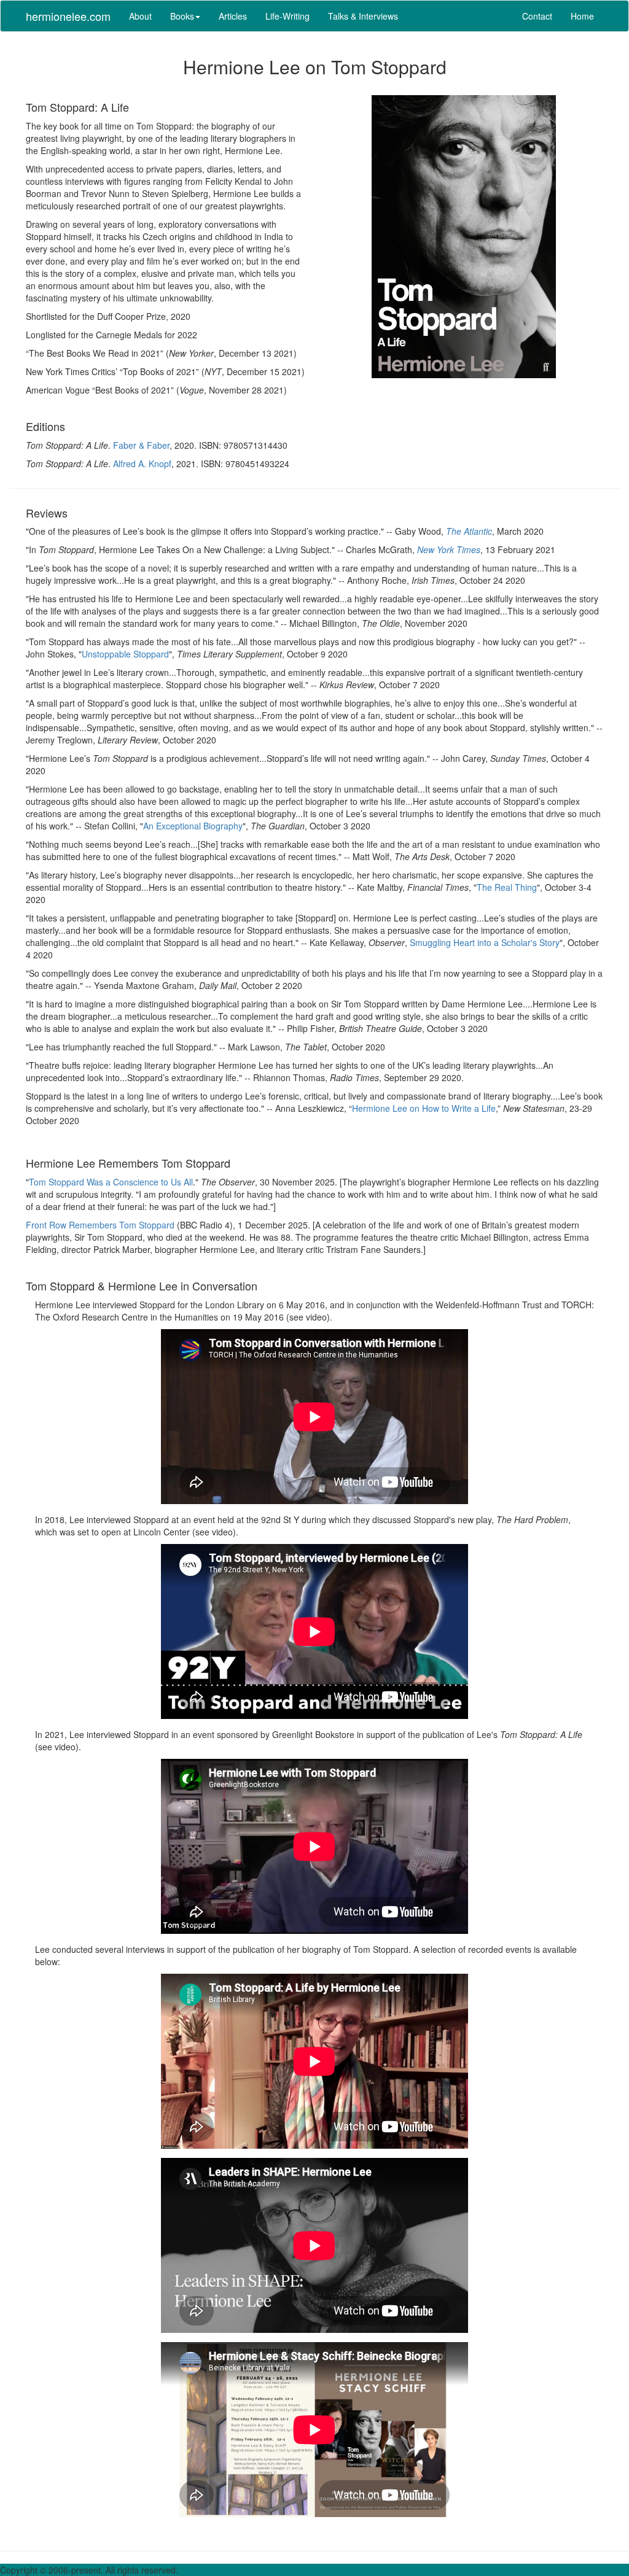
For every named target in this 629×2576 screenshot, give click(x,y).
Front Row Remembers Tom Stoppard (100, 1225)
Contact (537, 16)
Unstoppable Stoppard (125, 654)
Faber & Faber (141, 445)
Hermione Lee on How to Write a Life (424, 1108)
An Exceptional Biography (193, 826)
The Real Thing (507, 887)
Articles (233, 16)
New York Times (449, 549)
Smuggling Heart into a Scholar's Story (485, 942)
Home (582, 16)
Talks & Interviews (363, 16)
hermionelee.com (68, 16)
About (140, 16)
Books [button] (182, 16)
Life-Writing (287, 16)
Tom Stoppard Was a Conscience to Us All (111, 1182)
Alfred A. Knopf (142, 464)
